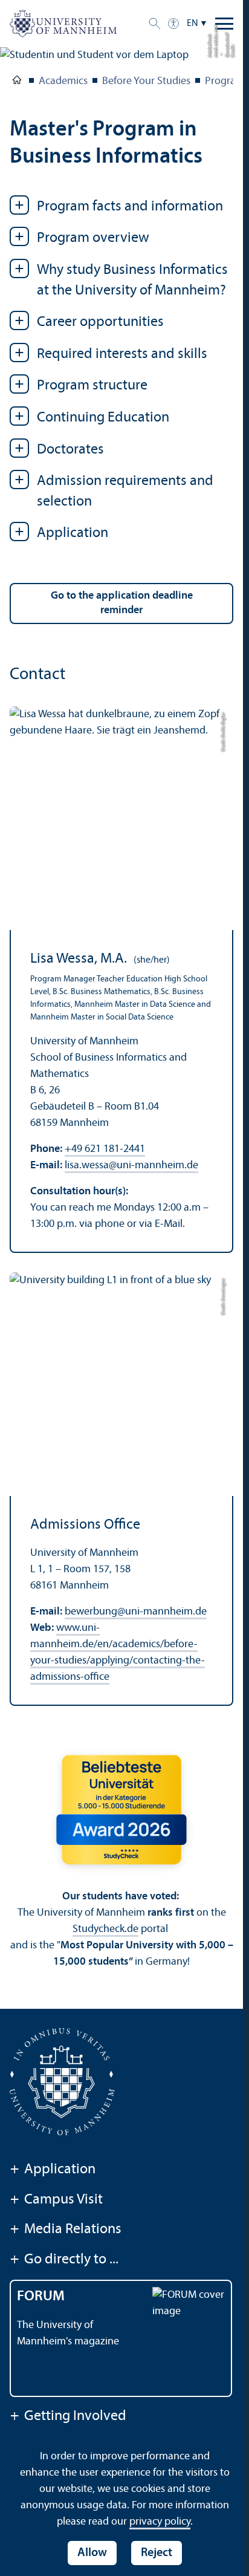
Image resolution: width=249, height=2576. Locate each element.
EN (192, 24)
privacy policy (160, 2522)
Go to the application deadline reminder (122, 603)
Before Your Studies (146, 81)
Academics (63, 81)
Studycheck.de (105, 1929)
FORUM (41, 2297)
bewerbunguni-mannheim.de (136, 1612)
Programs (227, 81)
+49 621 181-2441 (105, 1149)
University (17, 82)
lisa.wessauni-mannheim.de (131, 1166)
